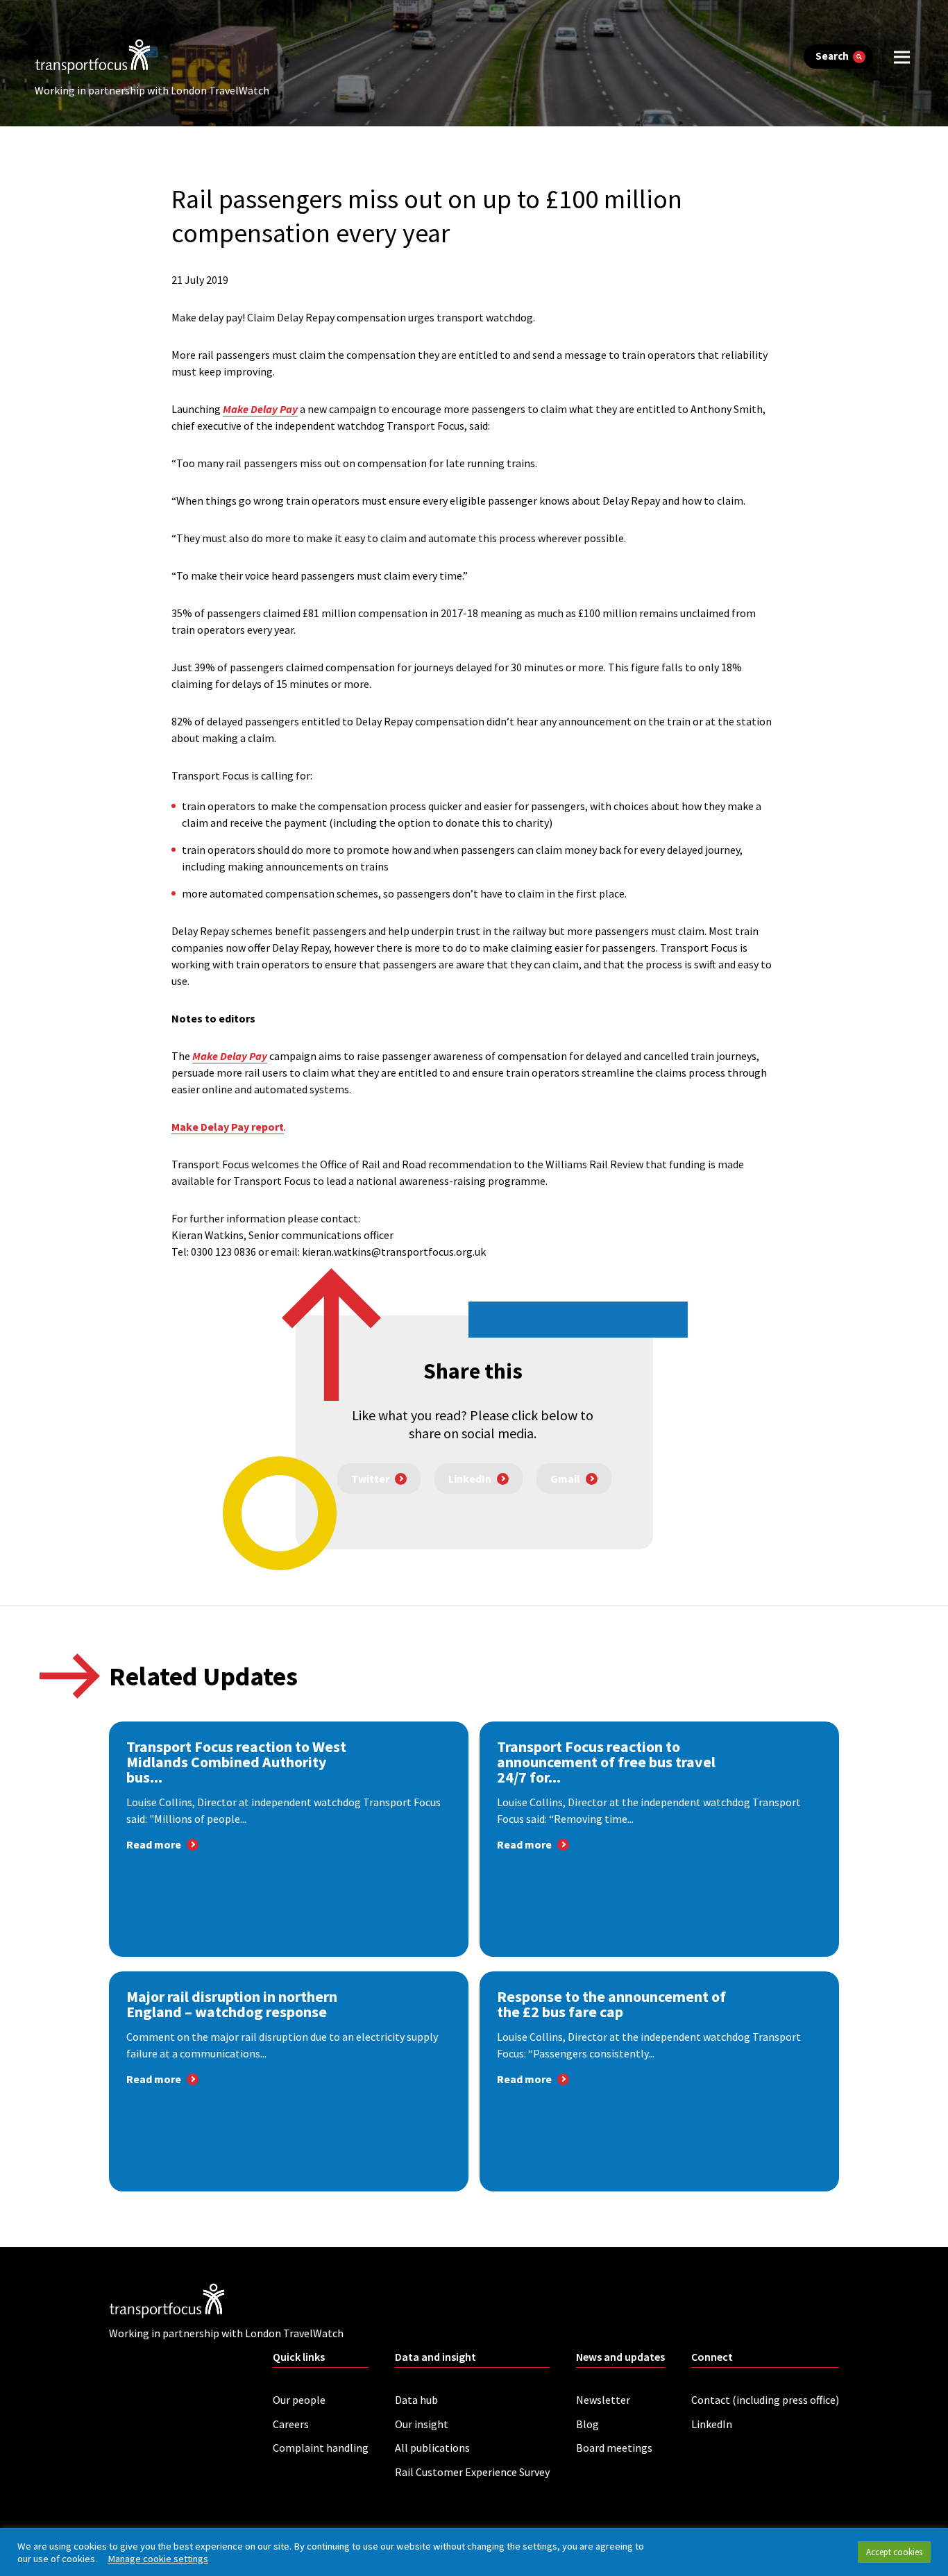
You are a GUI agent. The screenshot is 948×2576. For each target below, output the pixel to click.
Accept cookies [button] (894, 2552)
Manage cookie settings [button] (158, 2559)
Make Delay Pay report (228, 1127)
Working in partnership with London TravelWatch (152, 90)
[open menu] (902, 57)
